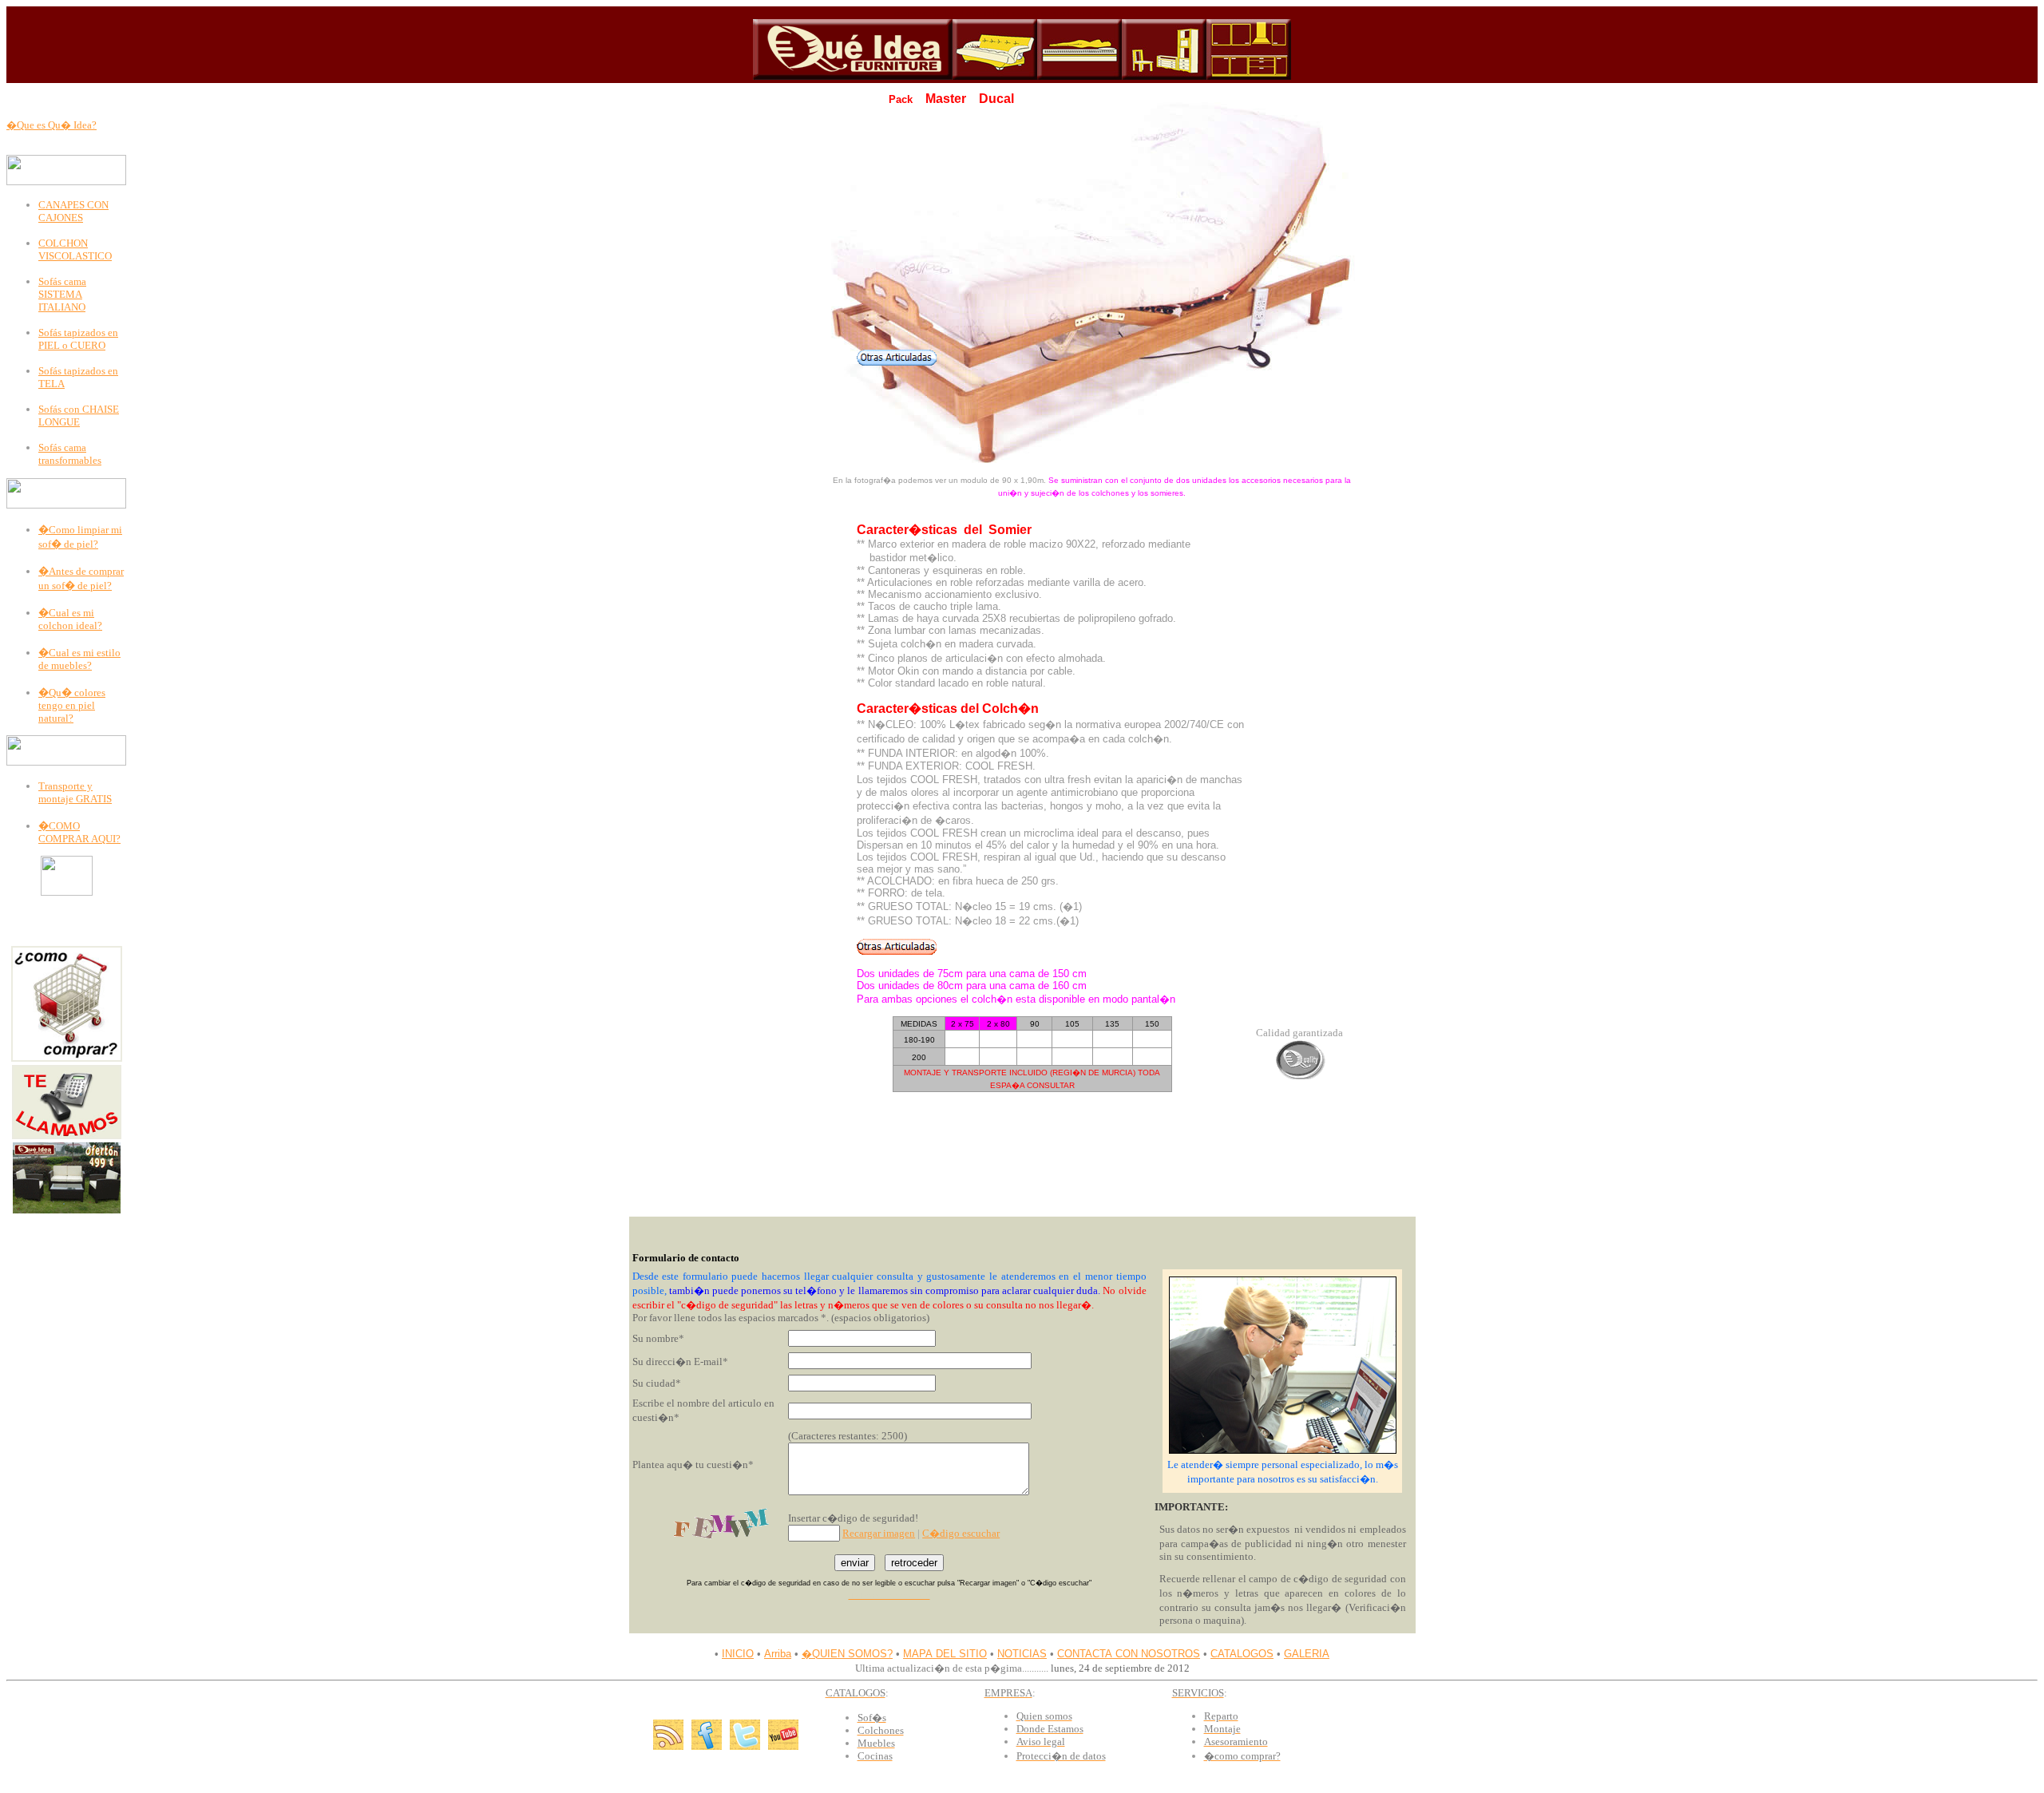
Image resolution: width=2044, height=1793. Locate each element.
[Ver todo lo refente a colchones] (1079, 76)
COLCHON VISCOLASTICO (75, 249)
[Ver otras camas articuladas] (897, 362)
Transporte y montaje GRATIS (75, 792)
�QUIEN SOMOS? (847, 1654)
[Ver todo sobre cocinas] (1249, 76)
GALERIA (1307, 1654)
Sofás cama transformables (70, 454)
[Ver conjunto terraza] (67, 1210)
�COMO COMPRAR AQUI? (79, 832)
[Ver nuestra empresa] (853, 76)
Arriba (778, 1654)
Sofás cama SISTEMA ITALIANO (62, 294)
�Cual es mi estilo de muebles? (79, 659)
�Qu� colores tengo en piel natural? (72, 705)
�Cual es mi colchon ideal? (70, 619)
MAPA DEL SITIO (945, 1654)
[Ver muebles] (1164, 76)
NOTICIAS (1022, 1654)
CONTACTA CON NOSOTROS (1129, 1654)
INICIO (738, 1654)
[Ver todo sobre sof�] (995, 76)
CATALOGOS (1242, 1654)
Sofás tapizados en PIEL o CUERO (78, 339)
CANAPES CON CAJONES (73, 211)
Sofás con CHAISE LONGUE (79, 416)
